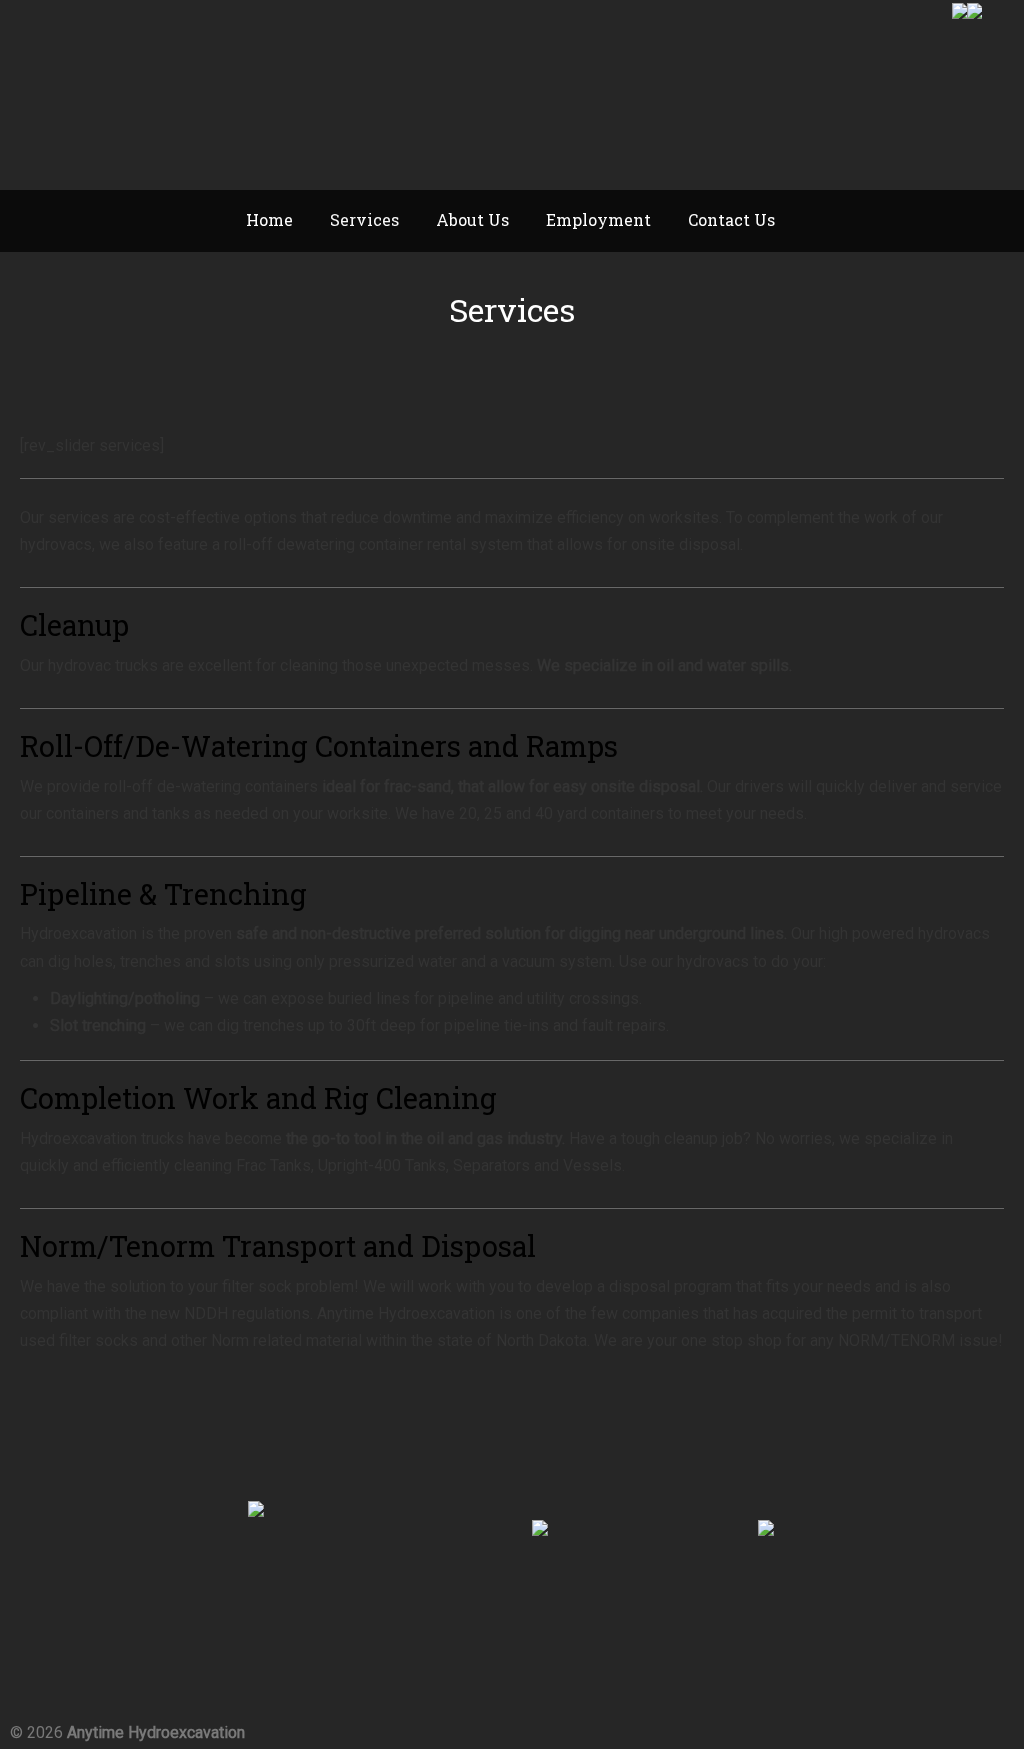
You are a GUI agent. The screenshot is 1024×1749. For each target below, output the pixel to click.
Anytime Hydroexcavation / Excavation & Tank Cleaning (200, 96)
